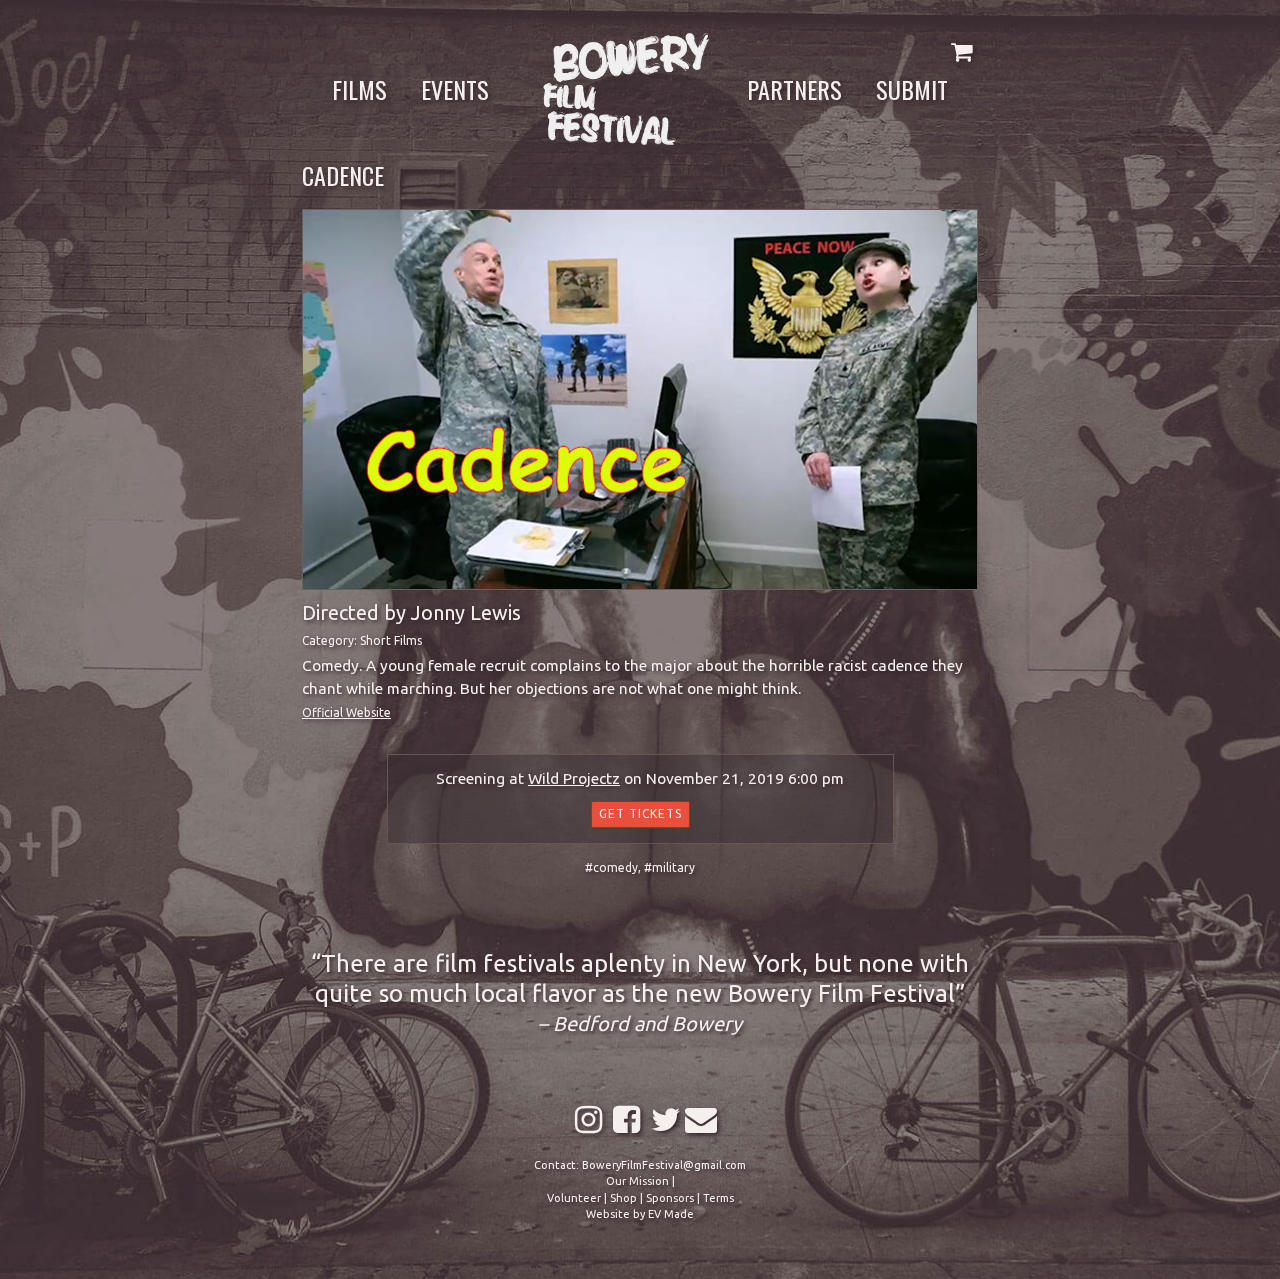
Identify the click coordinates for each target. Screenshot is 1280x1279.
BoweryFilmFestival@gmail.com (664, 1165)
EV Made (671, 1214)
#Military (669, 867)
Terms (718, 1198)
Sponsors (670, 1198)
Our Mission (637, 1181)
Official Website (346, 712)
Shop (623, 1198)
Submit (912, 89)
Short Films (391, 640)
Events (455, 89)
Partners (794, 89)
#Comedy (611, 867)
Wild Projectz (574, 778)
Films (359, 89)
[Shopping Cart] (961, 51)
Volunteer (574, 1198)
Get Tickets (640, 813)
